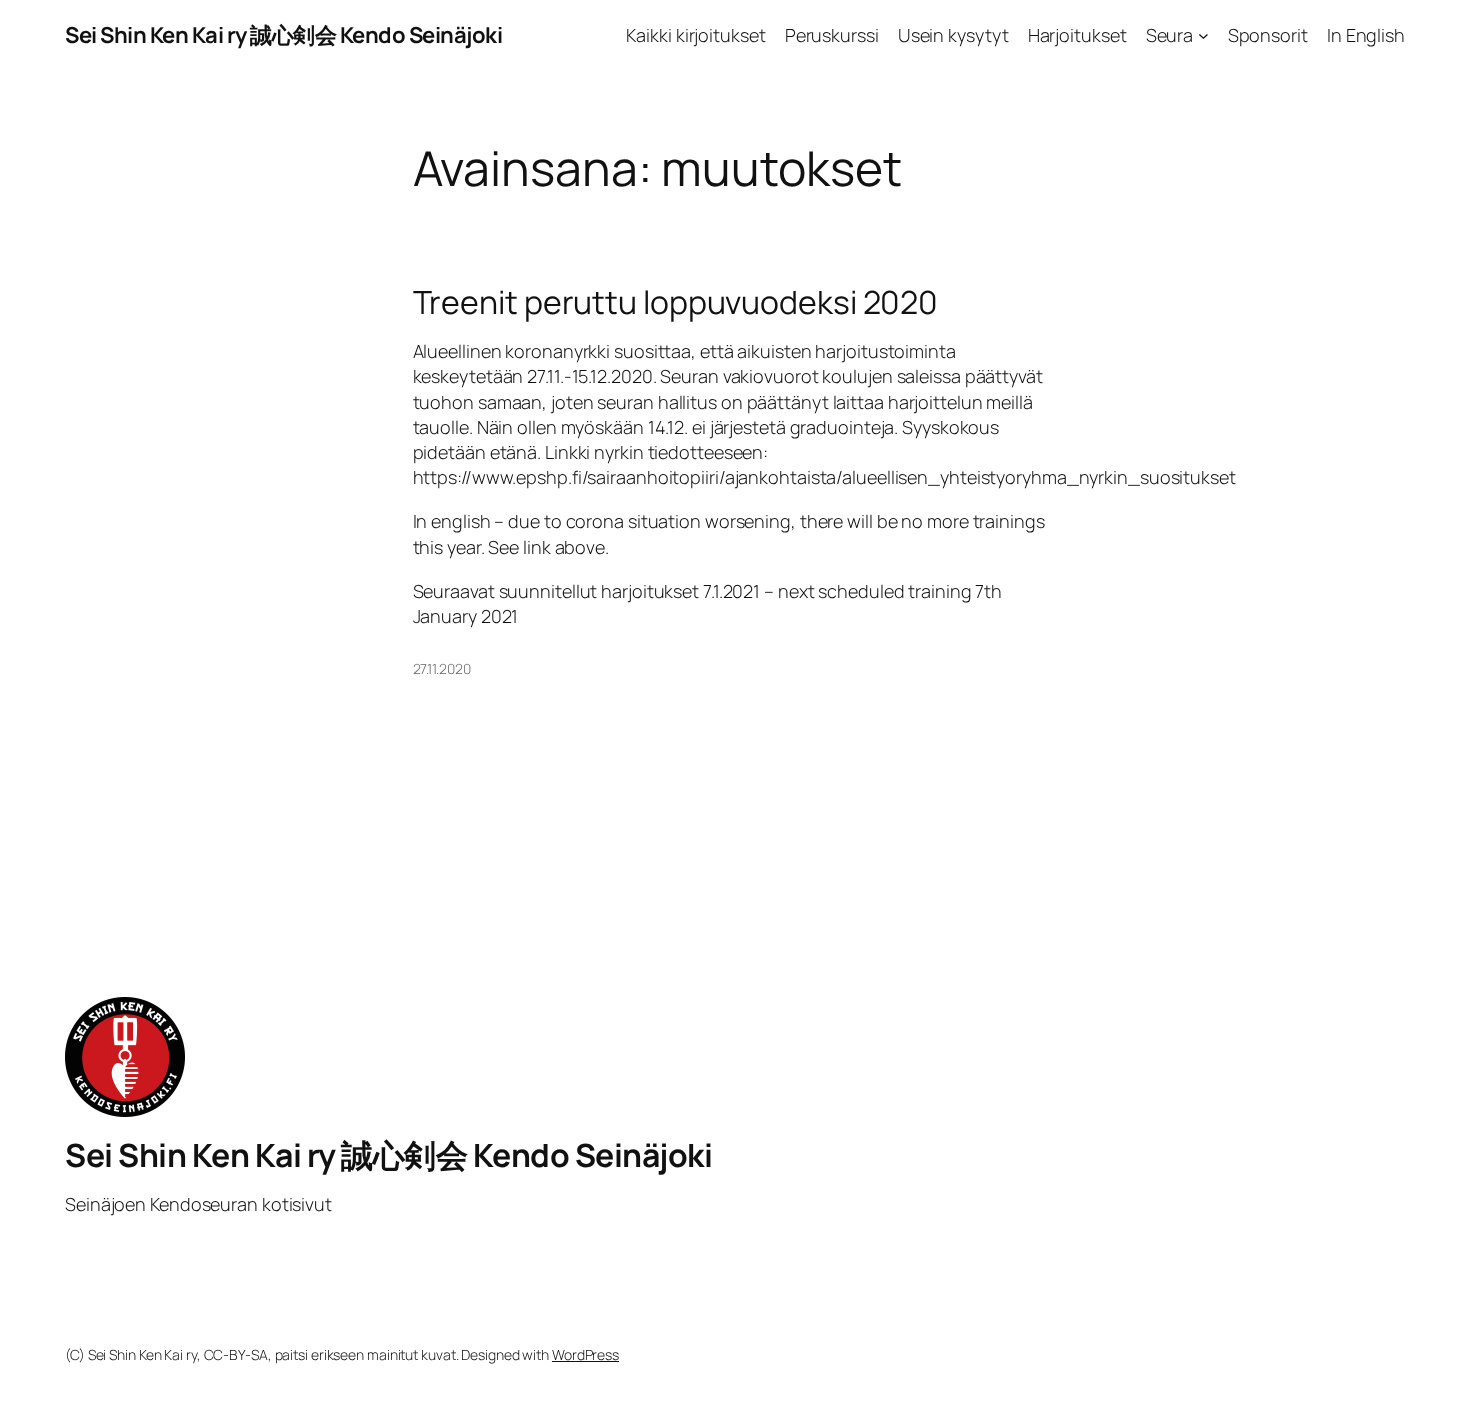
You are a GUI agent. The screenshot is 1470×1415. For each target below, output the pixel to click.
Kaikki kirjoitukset (695, 35)
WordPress (585, 1354)
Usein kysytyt (953, 35)
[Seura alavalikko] (1203, 35)
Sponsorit (1268, 35)
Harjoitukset (1077, 35)
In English (1366, 35)
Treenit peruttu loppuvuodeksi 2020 (676, 302)
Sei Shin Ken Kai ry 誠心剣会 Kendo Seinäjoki (283, 35)
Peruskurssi (832, 35)
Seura (1170, 35)
